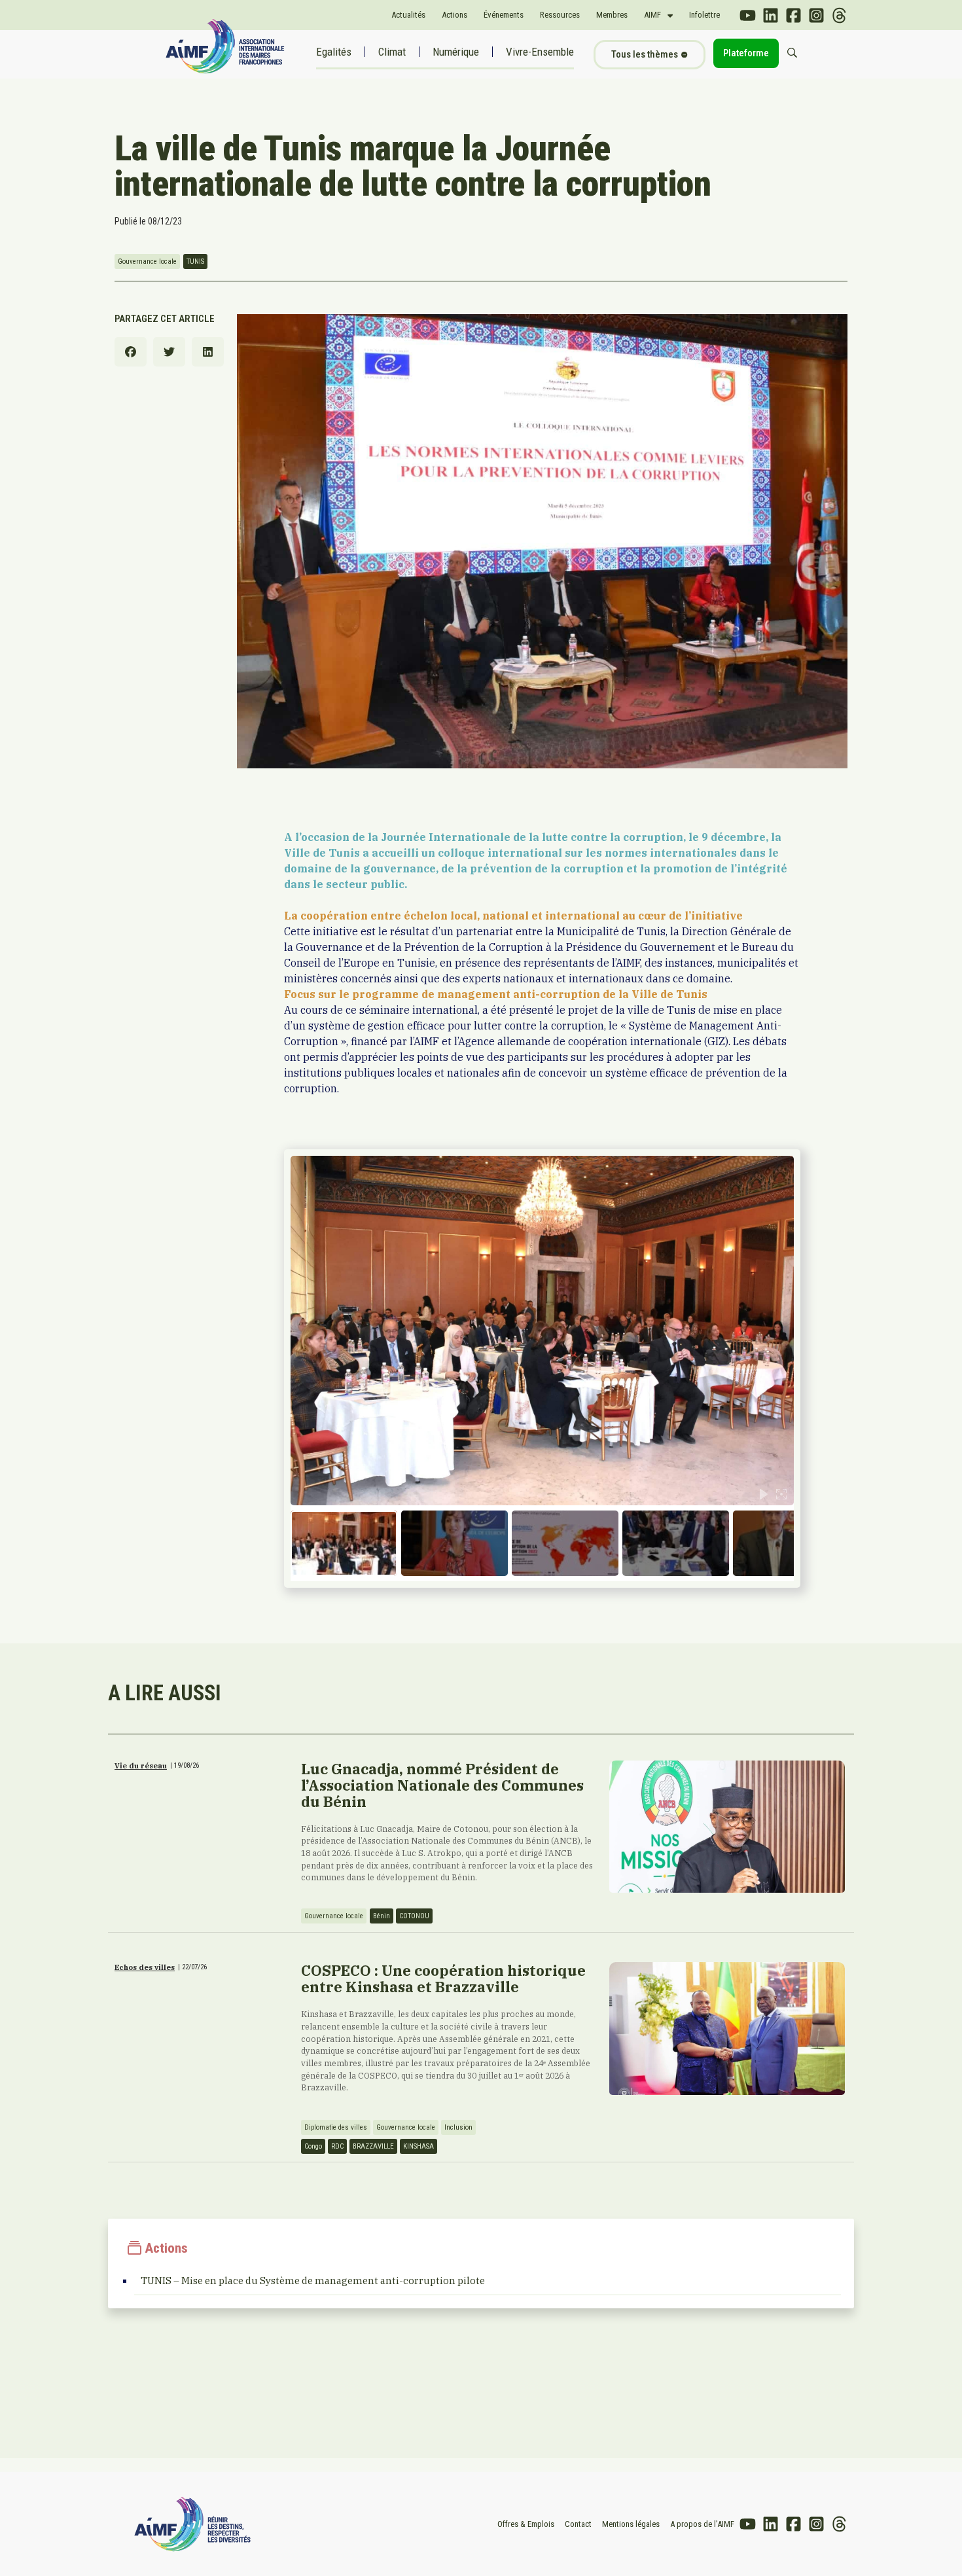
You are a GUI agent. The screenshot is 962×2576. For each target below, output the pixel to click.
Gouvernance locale (147, 261)
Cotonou (414, 1916)
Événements (504, 15)
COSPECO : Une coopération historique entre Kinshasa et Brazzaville (443, 1978)
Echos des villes (145, 1967)
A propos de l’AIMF (702, 2524)
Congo (313, 2146)
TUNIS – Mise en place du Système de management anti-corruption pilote (313, 2281)
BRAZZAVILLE (373, 2146)
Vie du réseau (141, 1766)
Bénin (382, 1916)
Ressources (560, 15)
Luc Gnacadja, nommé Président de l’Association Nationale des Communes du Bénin (442, 1785)
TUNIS (195, 261)
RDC (337, 2146)
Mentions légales (631, 2524)
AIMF (652, 15)
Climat (392, 52)
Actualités (408, 15)
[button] (131, 352)
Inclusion (458, 2127)
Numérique (456, 52)
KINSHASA (419, 2146)
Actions (454, 15)
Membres (612, 15)
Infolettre (704, 15)
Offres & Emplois (526, 2524)
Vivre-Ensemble (540, 52)
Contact (578, 2524)
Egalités (334, 52)
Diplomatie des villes (336, 2127)
